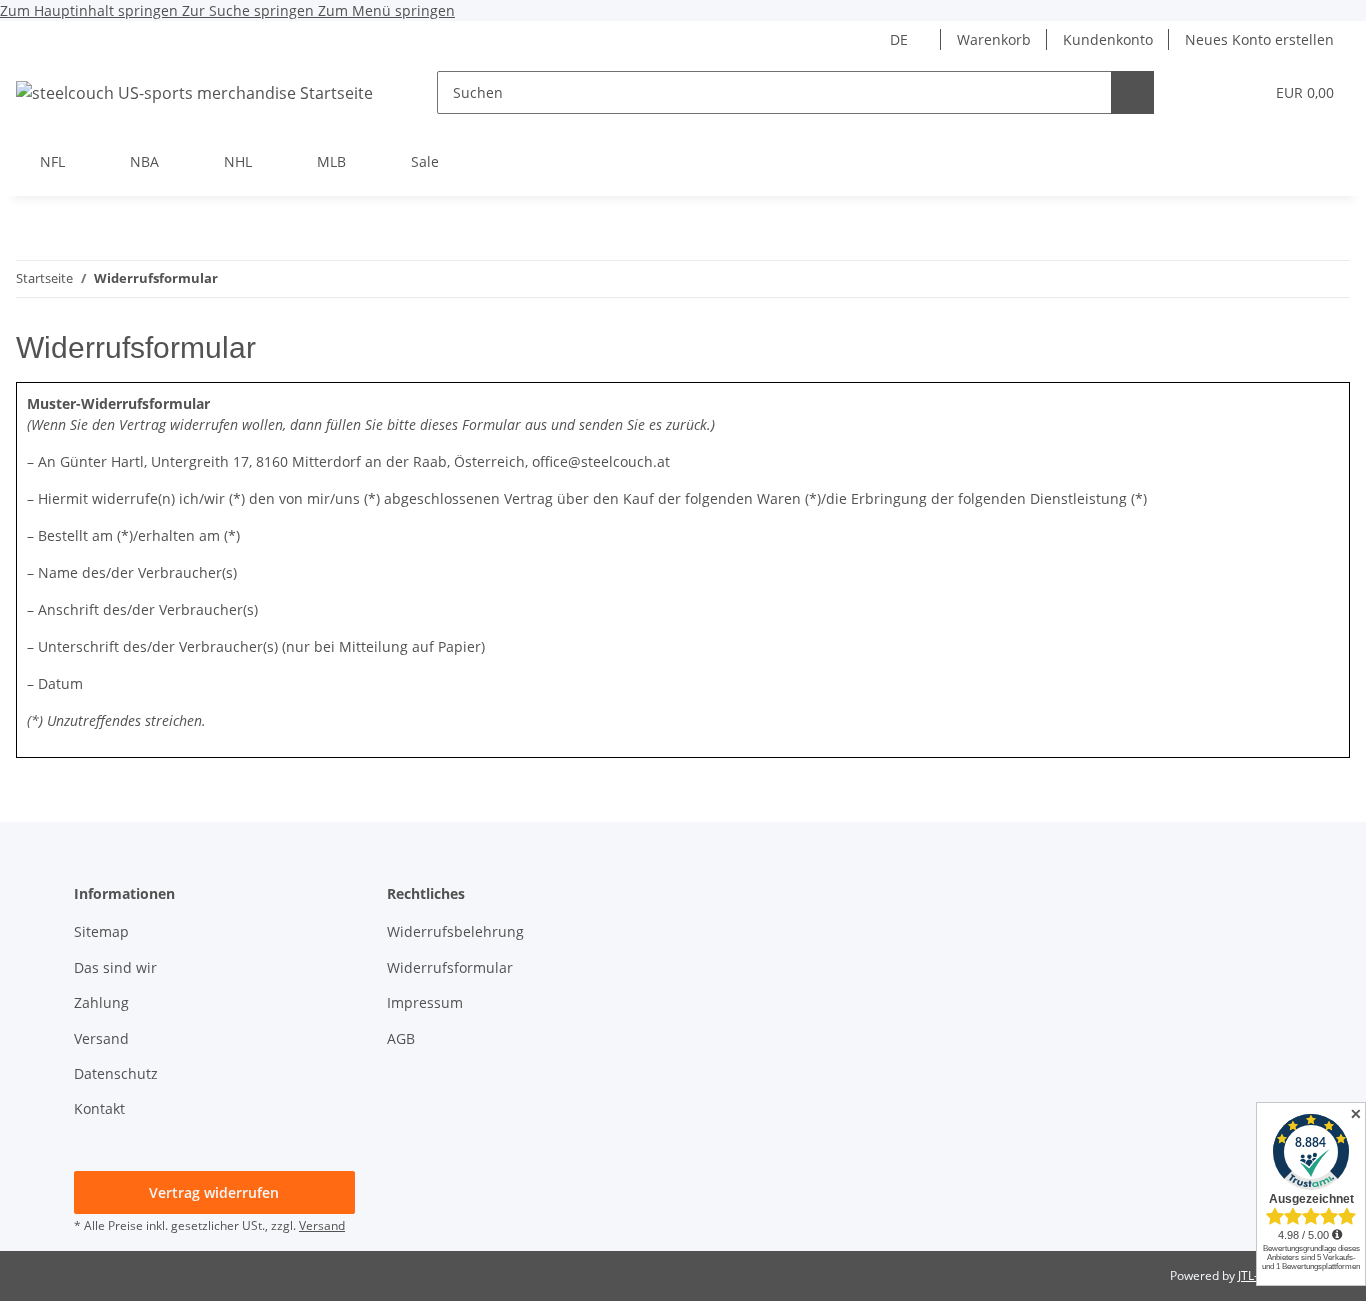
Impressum (425, 1002)
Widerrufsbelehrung (455, 931)
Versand (101, 1038)
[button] (1207, 92)
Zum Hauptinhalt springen (91, 10)
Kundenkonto (1108, 39)
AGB (401, 1038)
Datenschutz (116, 1073)
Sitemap (101, 931)
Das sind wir (115, 967)
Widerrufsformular (450, 967)
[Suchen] (1132, 92)
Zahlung (101, 1002)
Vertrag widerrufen (214, 1192)
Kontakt (99, 1108)
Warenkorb (994, 39)
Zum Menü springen (386, 10)
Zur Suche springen (250, 10)
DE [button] (899, 39)
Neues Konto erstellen (1259, 39)
